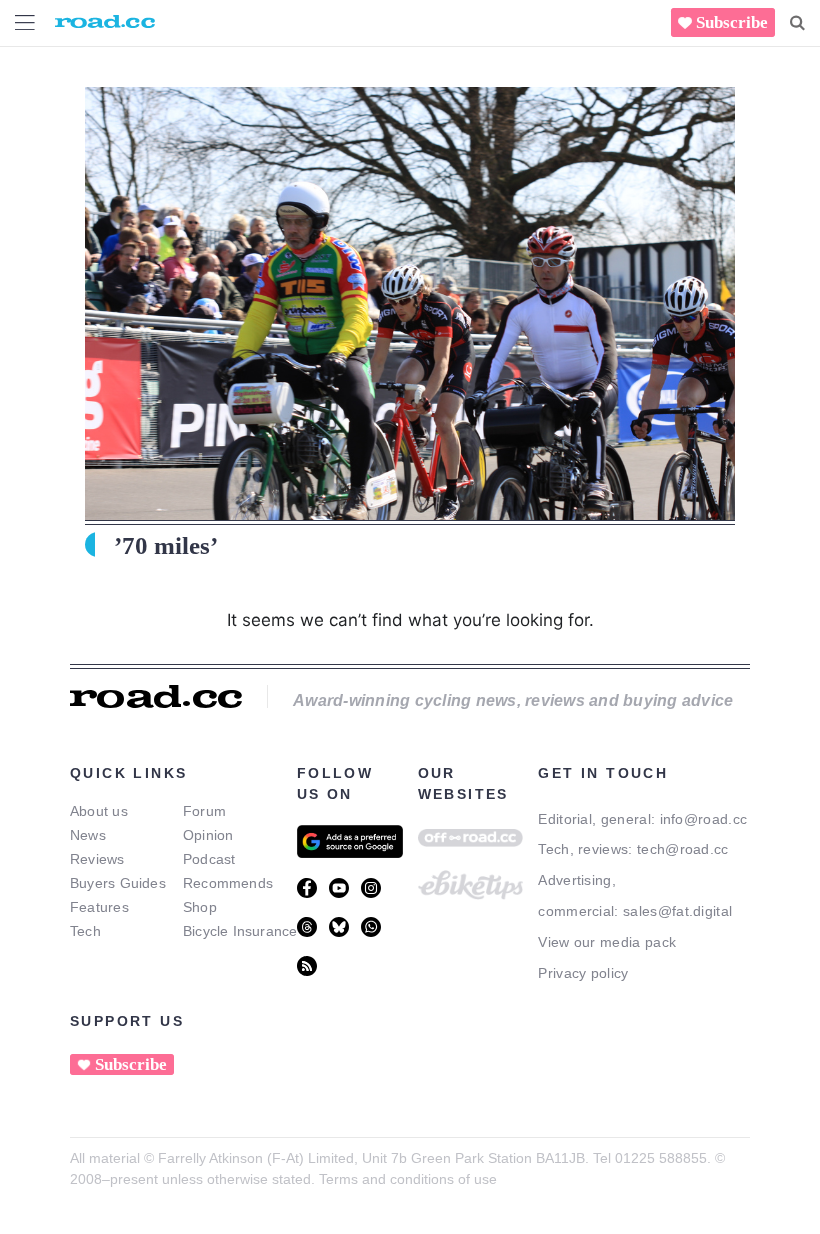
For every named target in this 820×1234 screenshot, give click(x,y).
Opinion (208, 835)
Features (99, 907)
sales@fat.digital (677, 911)
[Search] (797, 23)
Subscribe (732, 22)
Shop (200, 907)
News (88, 835)
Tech (85, 931)
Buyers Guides (118, 883)
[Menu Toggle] (25, 22)
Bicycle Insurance (240, 931)
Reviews (97, 859)
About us (99, 811)
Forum (204, 811)
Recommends (228, 883)
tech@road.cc (683, 849)
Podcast (209, 859)
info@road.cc (704, 819)
